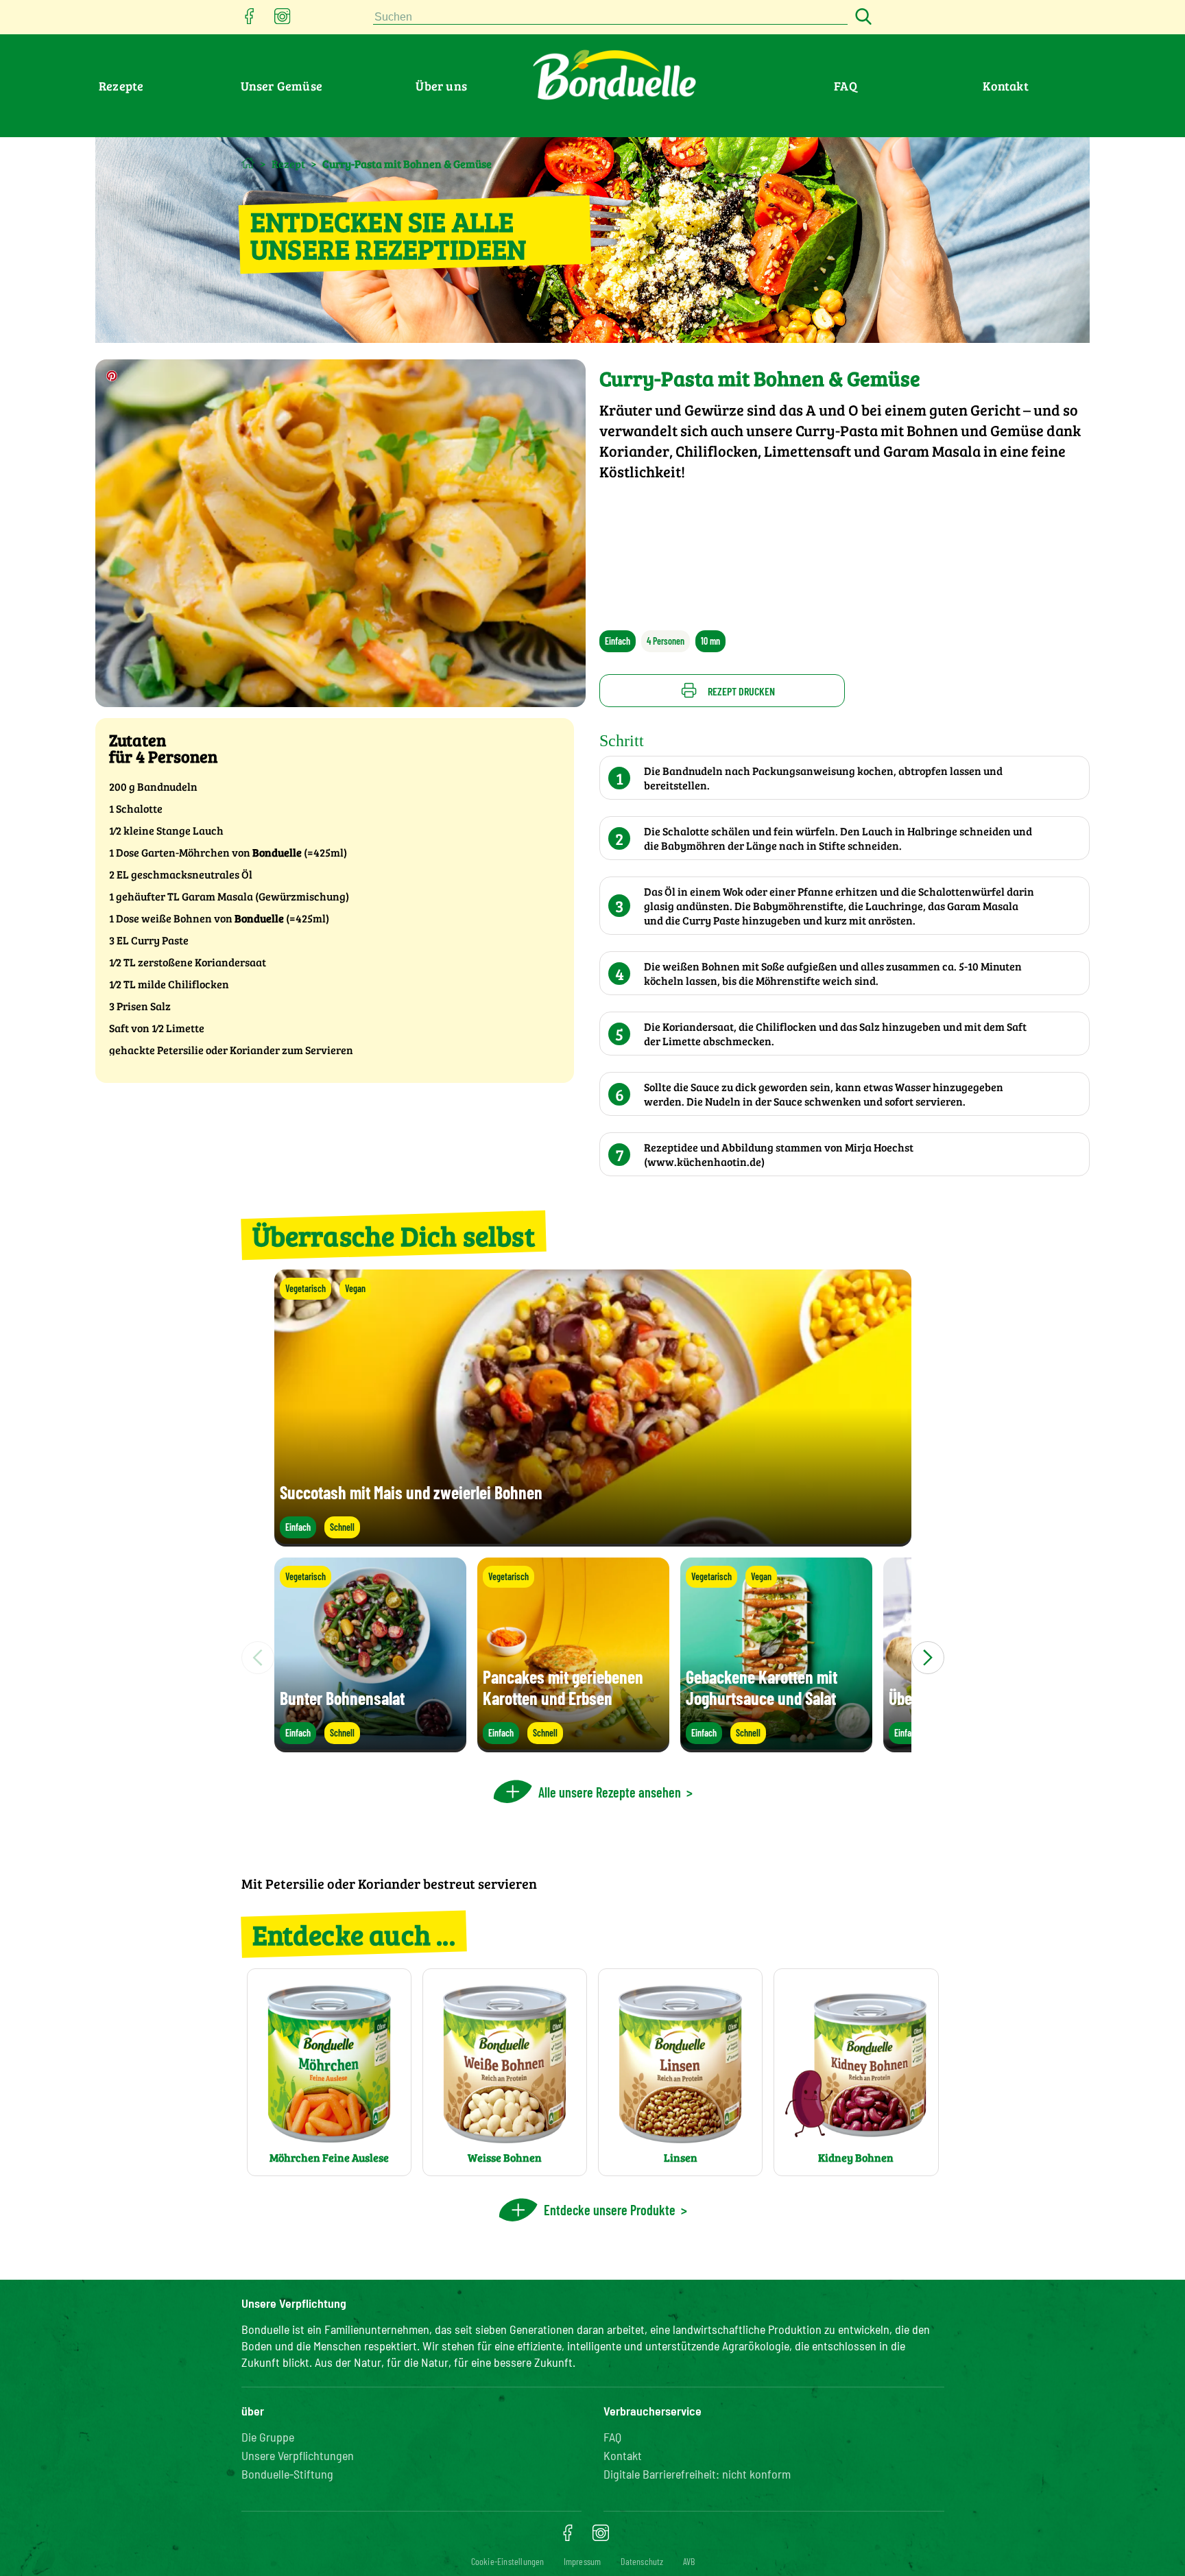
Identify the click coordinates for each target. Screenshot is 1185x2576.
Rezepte (121, 86)
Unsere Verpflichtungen (298, 2455)
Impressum (583, 2561)
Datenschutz (642, 2561)
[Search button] (861, 17)
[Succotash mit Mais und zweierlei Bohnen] (593, 1540)
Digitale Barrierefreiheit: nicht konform (697, 2474)
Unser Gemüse (282, 86)
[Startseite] (248, 163)
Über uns (441, 86)
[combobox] (610, 17)
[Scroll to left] (258, 1658)
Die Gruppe (268, 2437)
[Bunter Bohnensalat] (370, 1746)
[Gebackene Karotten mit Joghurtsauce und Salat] (776, 1746)
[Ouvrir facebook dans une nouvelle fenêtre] (250, 20)
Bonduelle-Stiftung (287, 2474)
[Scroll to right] (928, 1658)
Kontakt (1005, 86)
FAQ (846, 86)
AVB (689, 2561)
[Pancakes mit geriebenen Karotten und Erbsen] (573, 1746)
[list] (593, 1658)
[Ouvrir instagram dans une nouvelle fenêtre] (283, 20)
